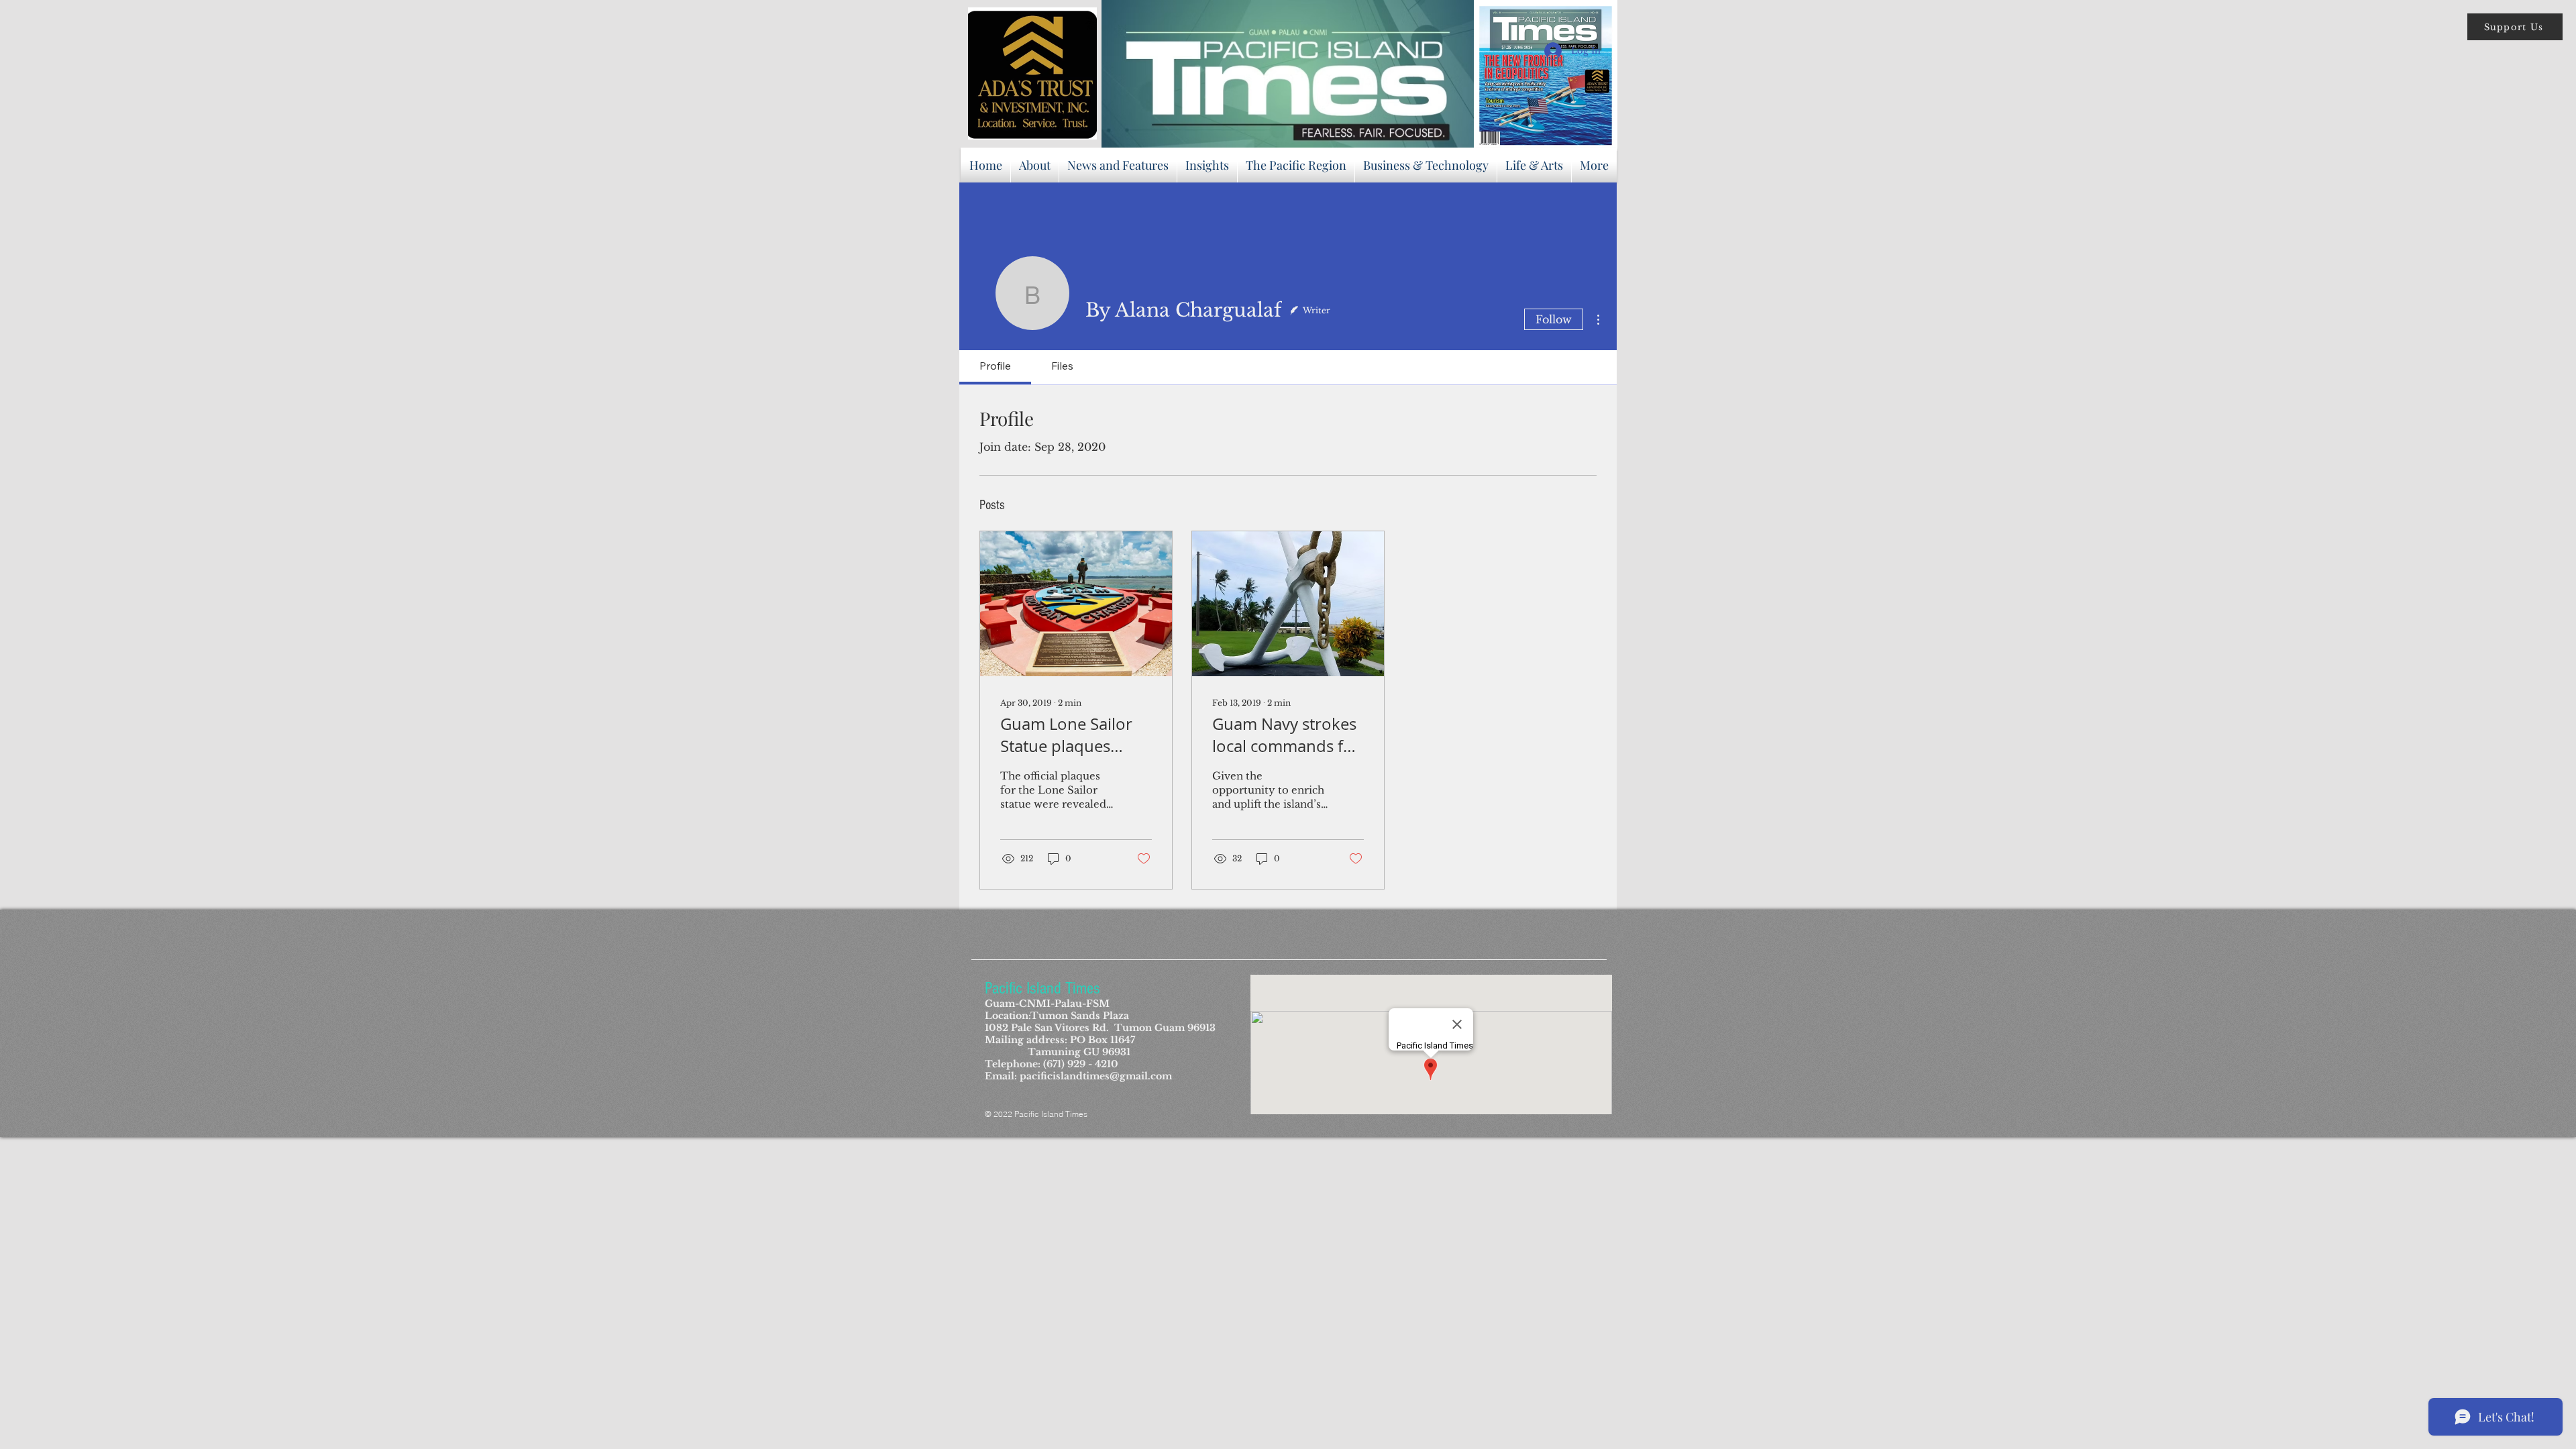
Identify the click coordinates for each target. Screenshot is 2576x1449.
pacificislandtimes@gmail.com (1096, 1076)
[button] (2515, 27)
